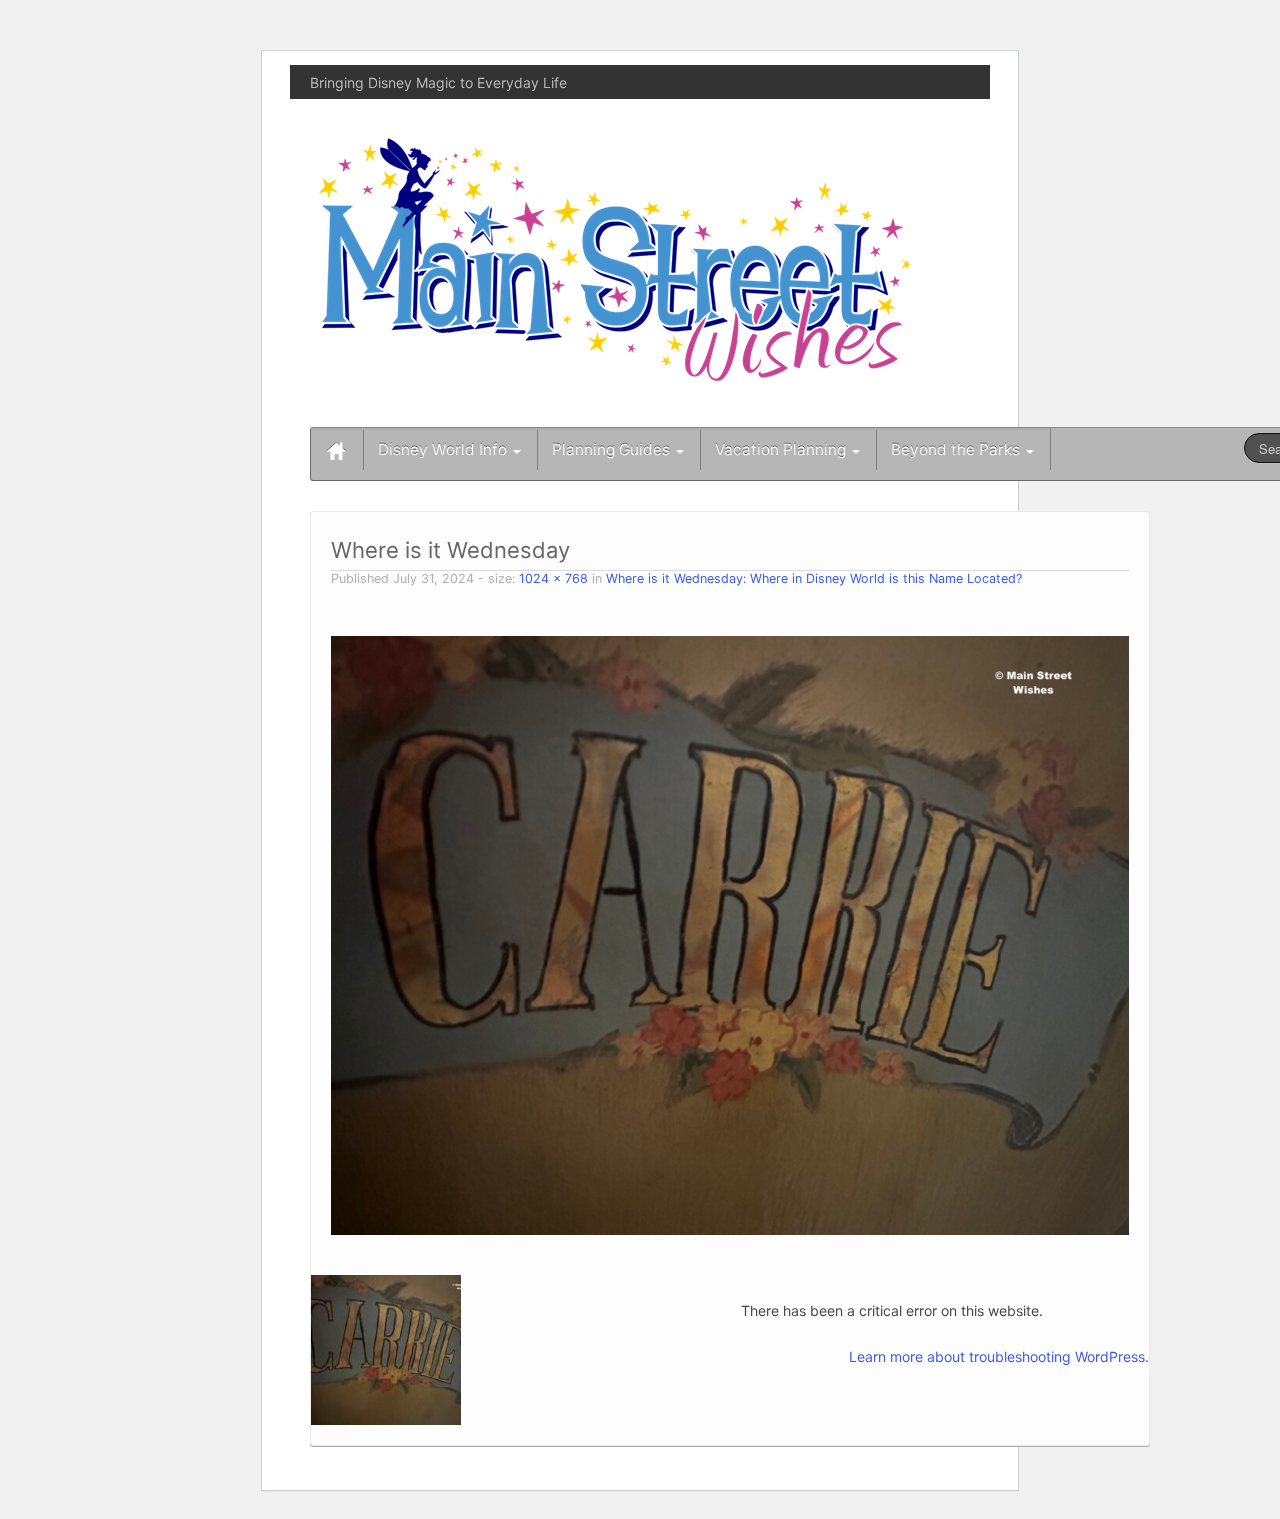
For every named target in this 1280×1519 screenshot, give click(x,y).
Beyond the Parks (957, 449)
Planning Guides (613, 449)
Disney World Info (444, 449)
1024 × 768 (553, 578)
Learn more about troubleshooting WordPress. (999, 1356)
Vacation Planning (782, 449)
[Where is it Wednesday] (730, 933)
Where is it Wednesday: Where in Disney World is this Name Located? (814, 578)
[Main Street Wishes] (615, 258)
